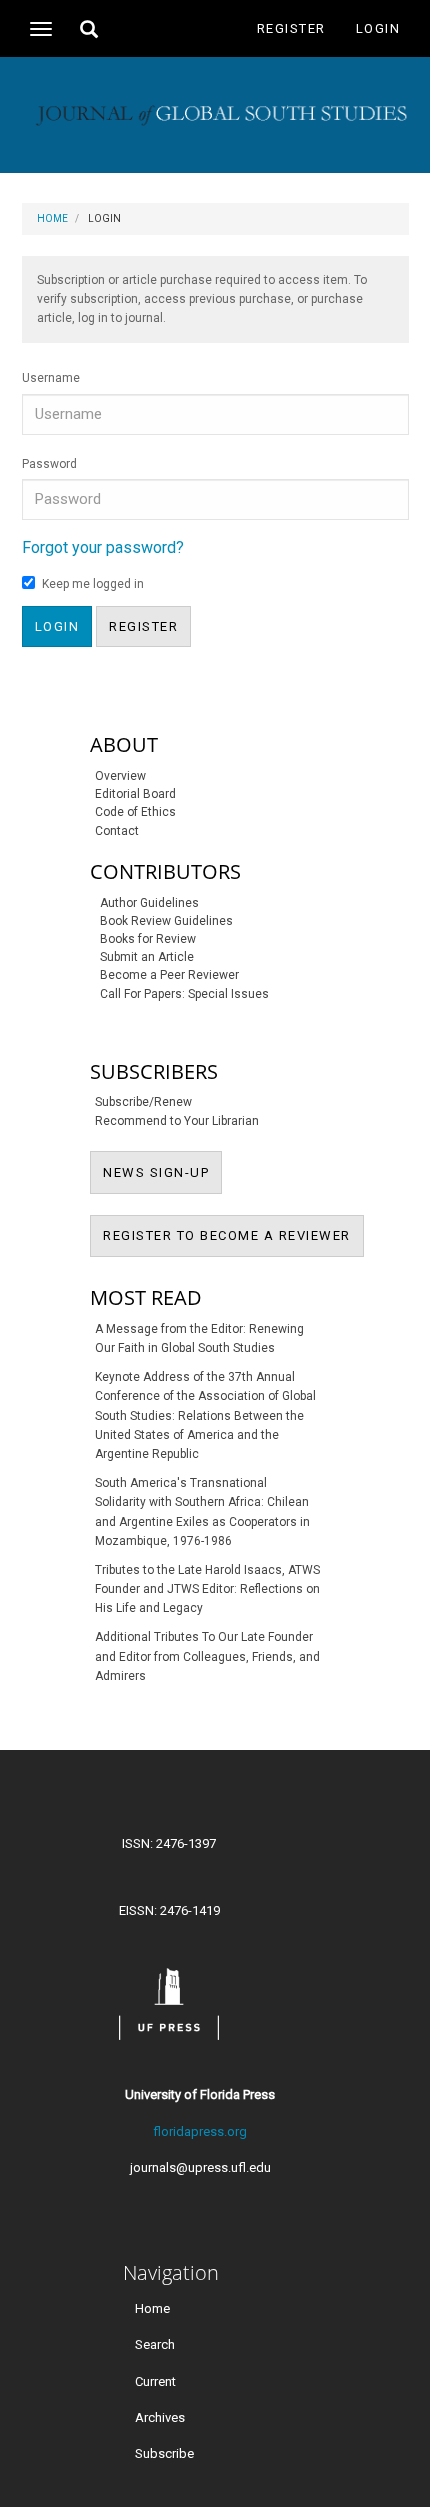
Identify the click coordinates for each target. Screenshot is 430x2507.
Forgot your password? (103, 547)
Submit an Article (147, 957)
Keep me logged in (93, 584)
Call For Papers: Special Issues (184, 994)
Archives (160, 2416)
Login (378, 28)
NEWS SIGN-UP (162, 1172)
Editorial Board (135, 794)
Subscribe (164, 2452)
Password (49, 464)
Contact (117, 831)
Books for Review (148, 939)
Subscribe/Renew (143, 1102)
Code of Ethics (135, 812)
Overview (120, 776)
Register (291, 28)
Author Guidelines (149, 903)
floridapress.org (200, 2131)
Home (52, 218)
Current (155, 2380)
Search (155, 2344)
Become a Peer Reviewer (169, 975)
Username (51, 378)
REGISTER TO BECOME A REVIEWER (233, 1235)
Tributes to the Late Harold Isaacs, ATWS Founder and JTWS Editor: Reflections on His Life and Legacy (207, 1589)
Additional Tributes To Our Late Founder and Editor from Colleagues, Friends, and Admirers (207, 1656)
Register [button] (143, 626)
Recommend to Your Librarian (177, 1121)
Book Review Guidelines (166, 921)
